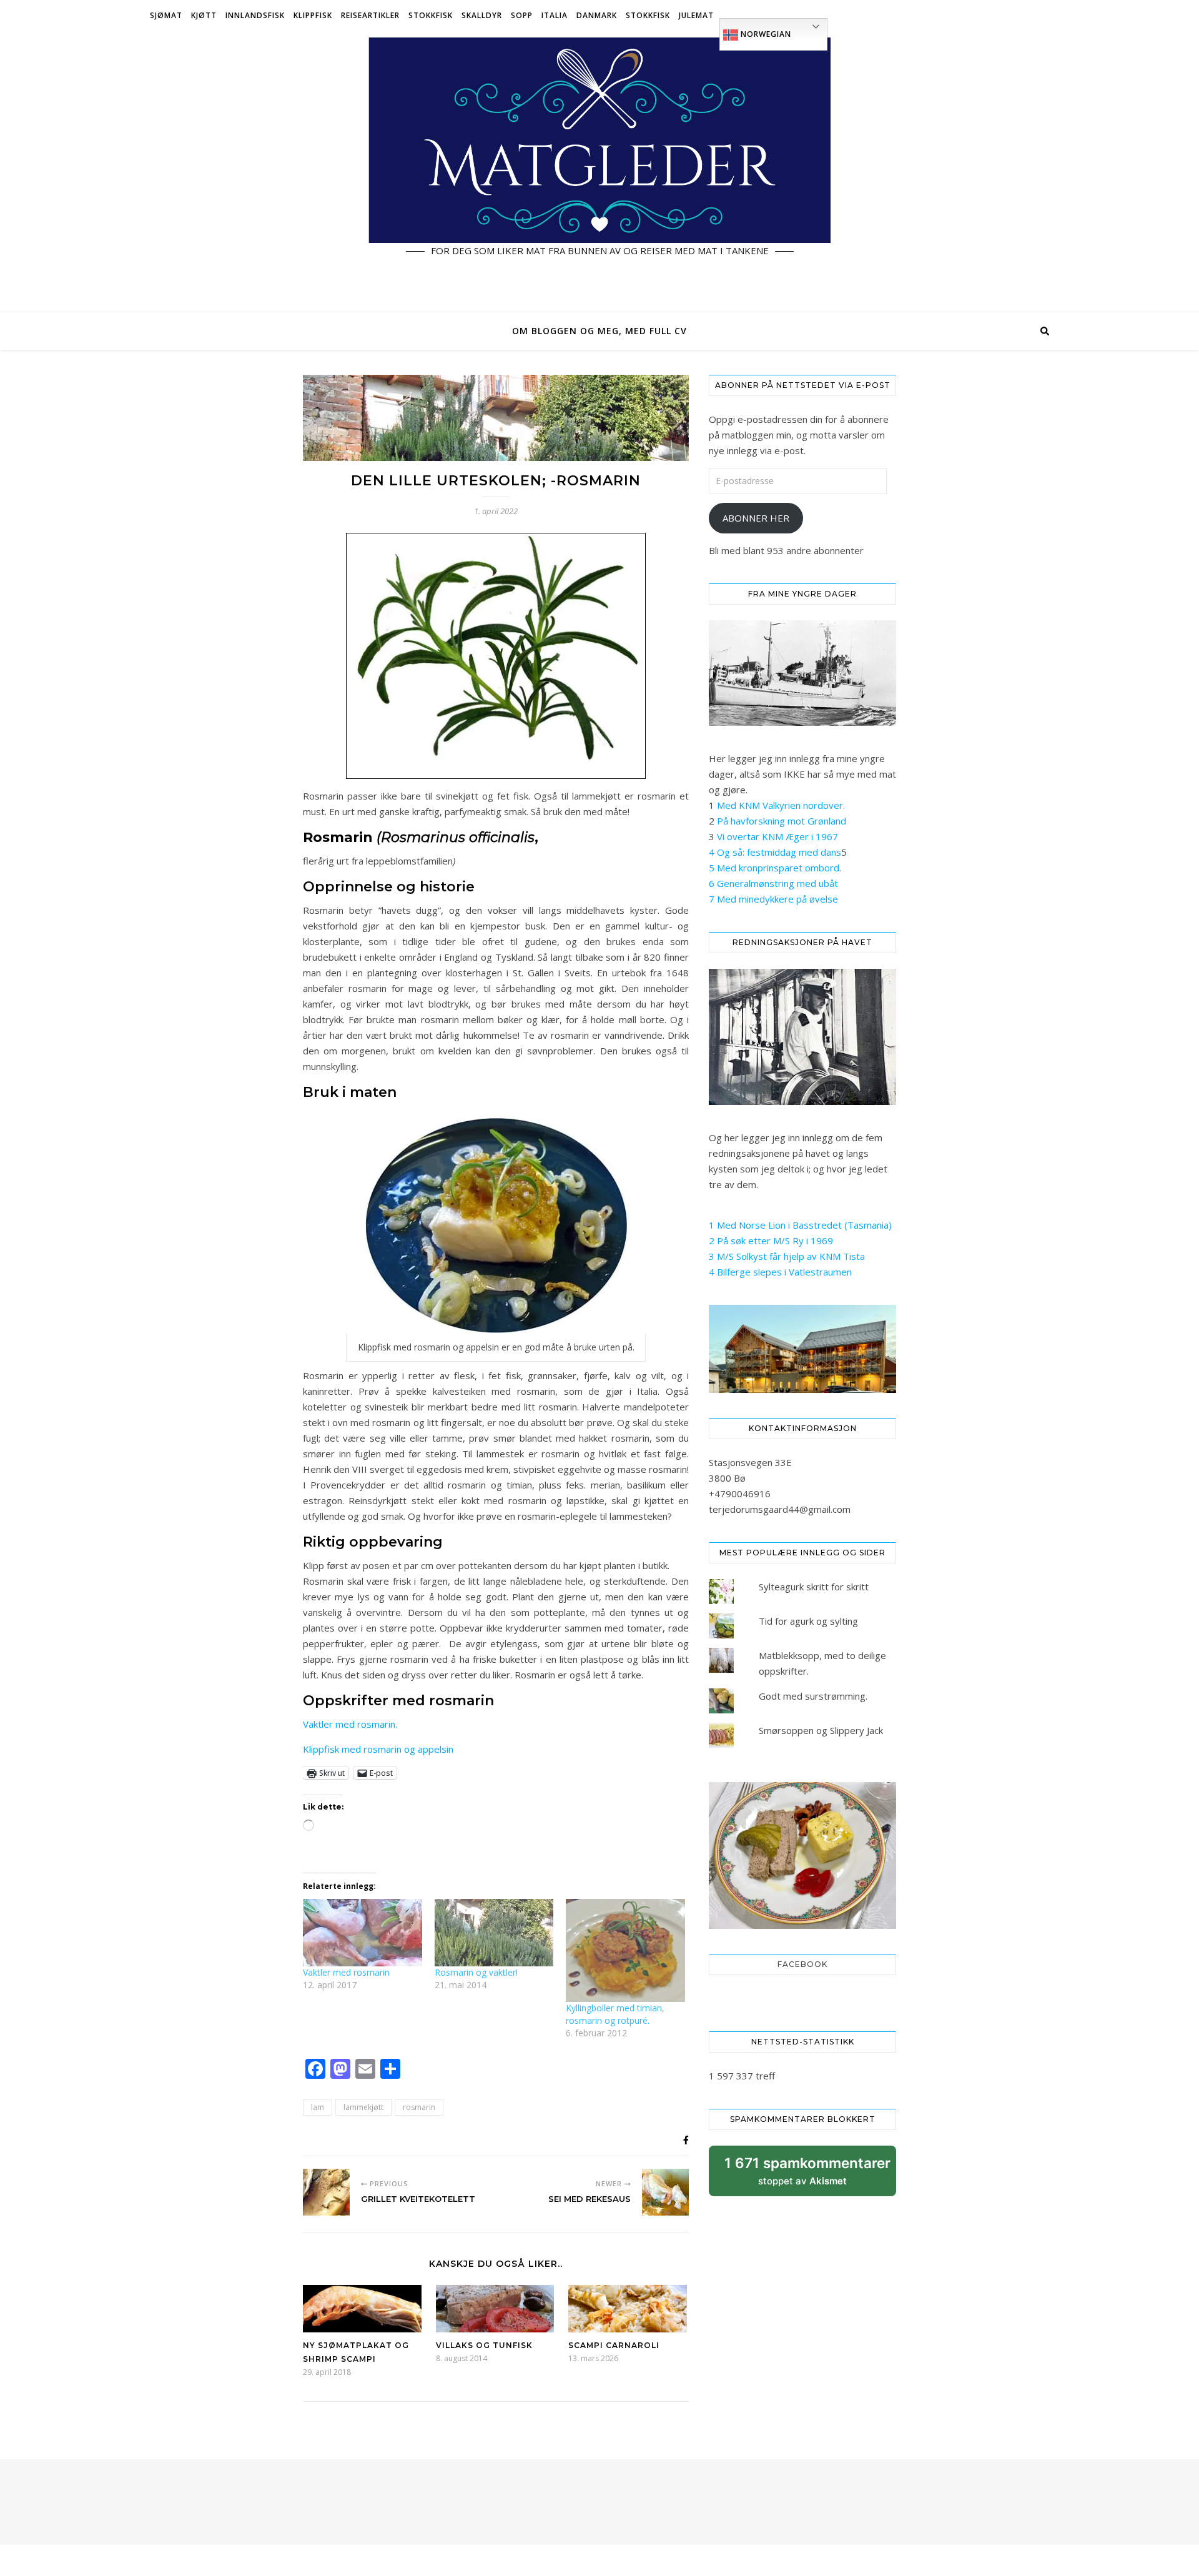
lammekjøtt (363, 2107)
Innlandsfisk (255, 15)
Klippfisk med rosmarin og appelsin (378, 1749)
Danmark (597, 15)
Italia (555, 15)
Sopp (522, 15)
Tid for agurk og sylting (808, 1621)
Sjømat (166, 15)
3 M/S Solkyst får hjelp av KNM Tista (787, 1256)
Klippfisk (313, 15)
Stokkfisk (431, 15)
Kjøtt (204, 15)
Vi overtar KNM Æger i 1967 (777, 836)
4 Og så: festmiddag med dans (775, 852)
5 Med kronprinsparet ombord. (775, 868)
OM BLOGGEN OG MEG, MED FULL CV (599, 331)
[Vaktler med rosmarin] (363, 1933)
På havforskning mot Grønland (782, 821)
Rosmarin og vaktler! (476, 1972)
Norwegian (765, 34)
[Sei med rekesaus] (665, 2192)
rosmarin (419, 2107)
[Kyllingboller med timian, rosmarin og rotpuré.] (625, 1951)
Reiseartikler (370, 15)
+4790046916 (740, 1494)
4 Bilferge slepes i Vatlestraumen (780, 1272)
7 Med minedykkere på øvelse (773, 899)
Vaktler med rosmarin (346, 1972)
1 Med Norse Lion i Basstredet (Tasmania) (800, 1225)
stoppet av (807, 2175)
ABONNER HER (756, 518)
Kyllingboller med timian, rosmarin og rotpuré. (615, 2014)
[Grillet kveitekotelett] (326, 2192)
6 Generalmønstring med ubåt (773, 883)
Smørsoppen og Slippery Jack (821, 1730)
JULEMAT (696, 15)
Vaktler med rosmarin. (350, 1724)
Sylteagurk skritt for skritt (814, 1587)
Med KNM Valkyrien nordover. (781, 805)
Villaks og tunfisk (484, 2345)
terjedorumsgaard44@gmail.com (780, 1509)
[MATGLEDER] (599, 172)
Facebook (802, 1964)
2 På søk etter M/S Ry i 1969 (771, 1241)
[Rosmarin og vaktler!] (494, 1933)
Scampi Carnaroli (614, 2345)
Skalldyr (482, 15)
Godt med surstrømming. (813, 1696)
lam (318, 2107)
